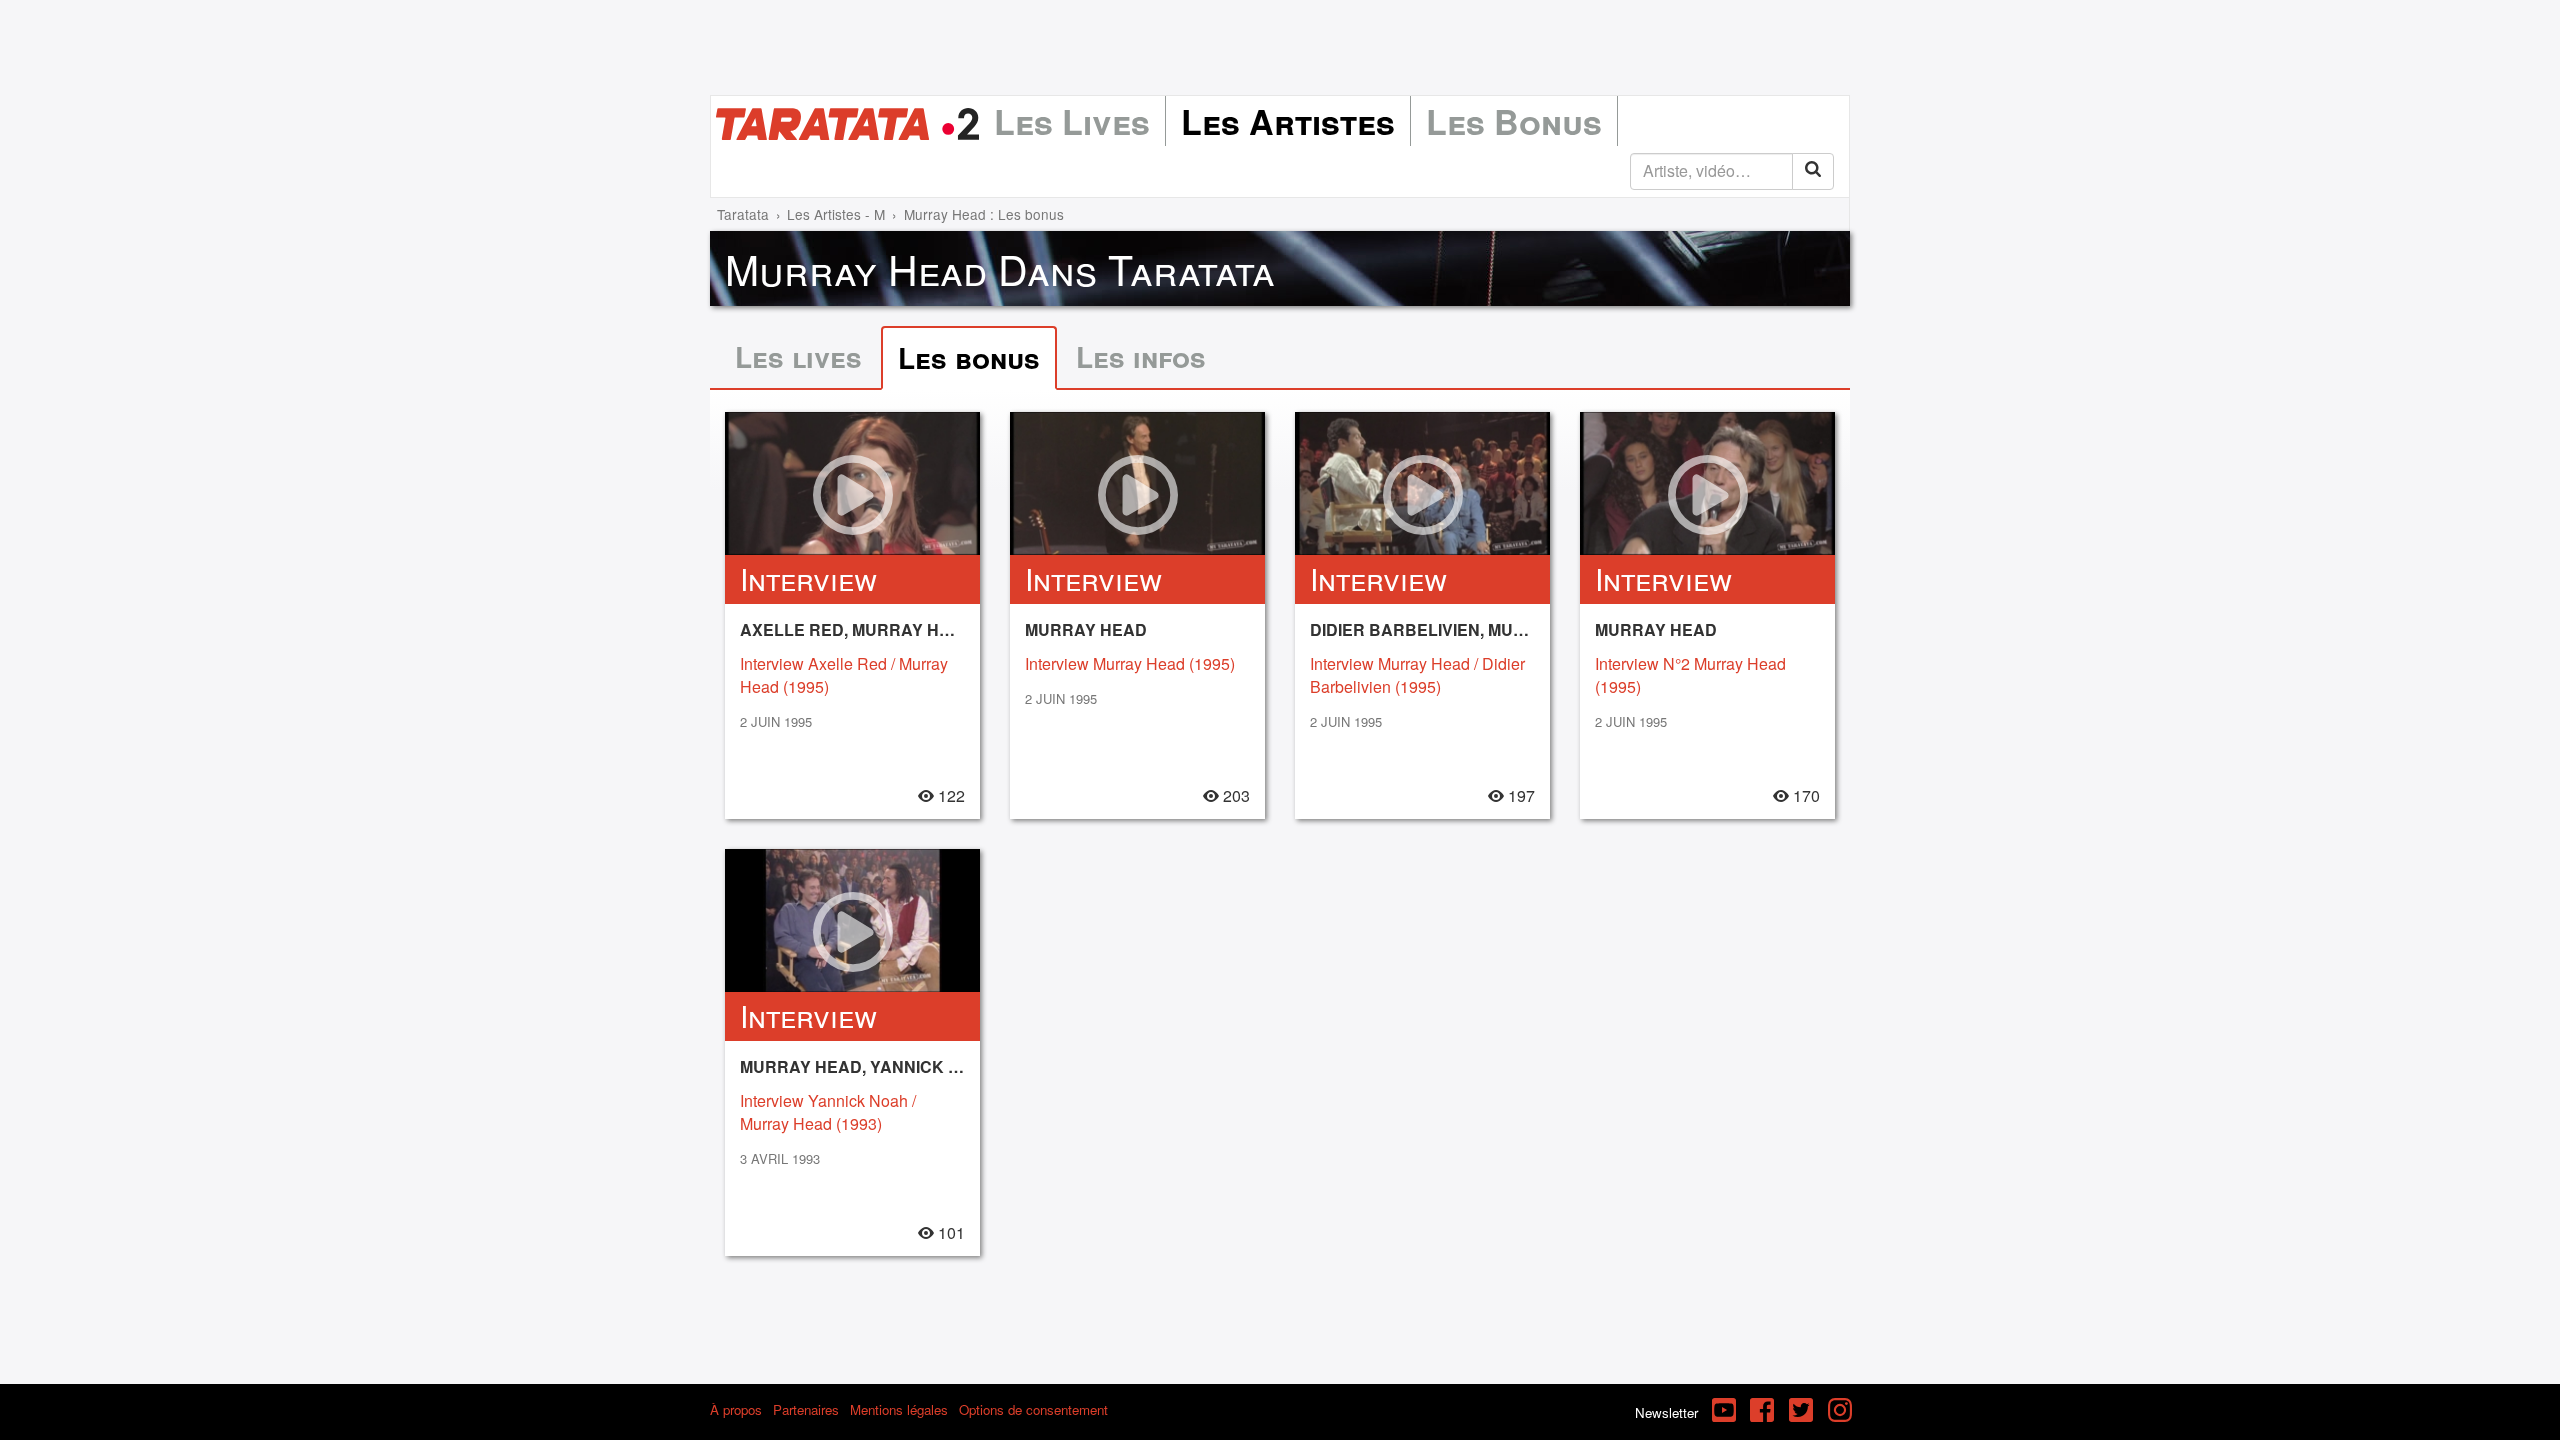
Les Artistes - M (836, 214)
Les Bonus (1514, 121)
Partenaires (806, 1409)
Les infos (1141, 356)
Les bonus (969, 357)
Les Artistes (1288, 121)
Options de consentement (1033, 1409)
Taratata (743, 214)
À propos (736, 1409)
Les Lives (1072, 121)
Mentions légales (899, 1409)
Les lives (798, 356)
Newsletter (1666, 1412)
